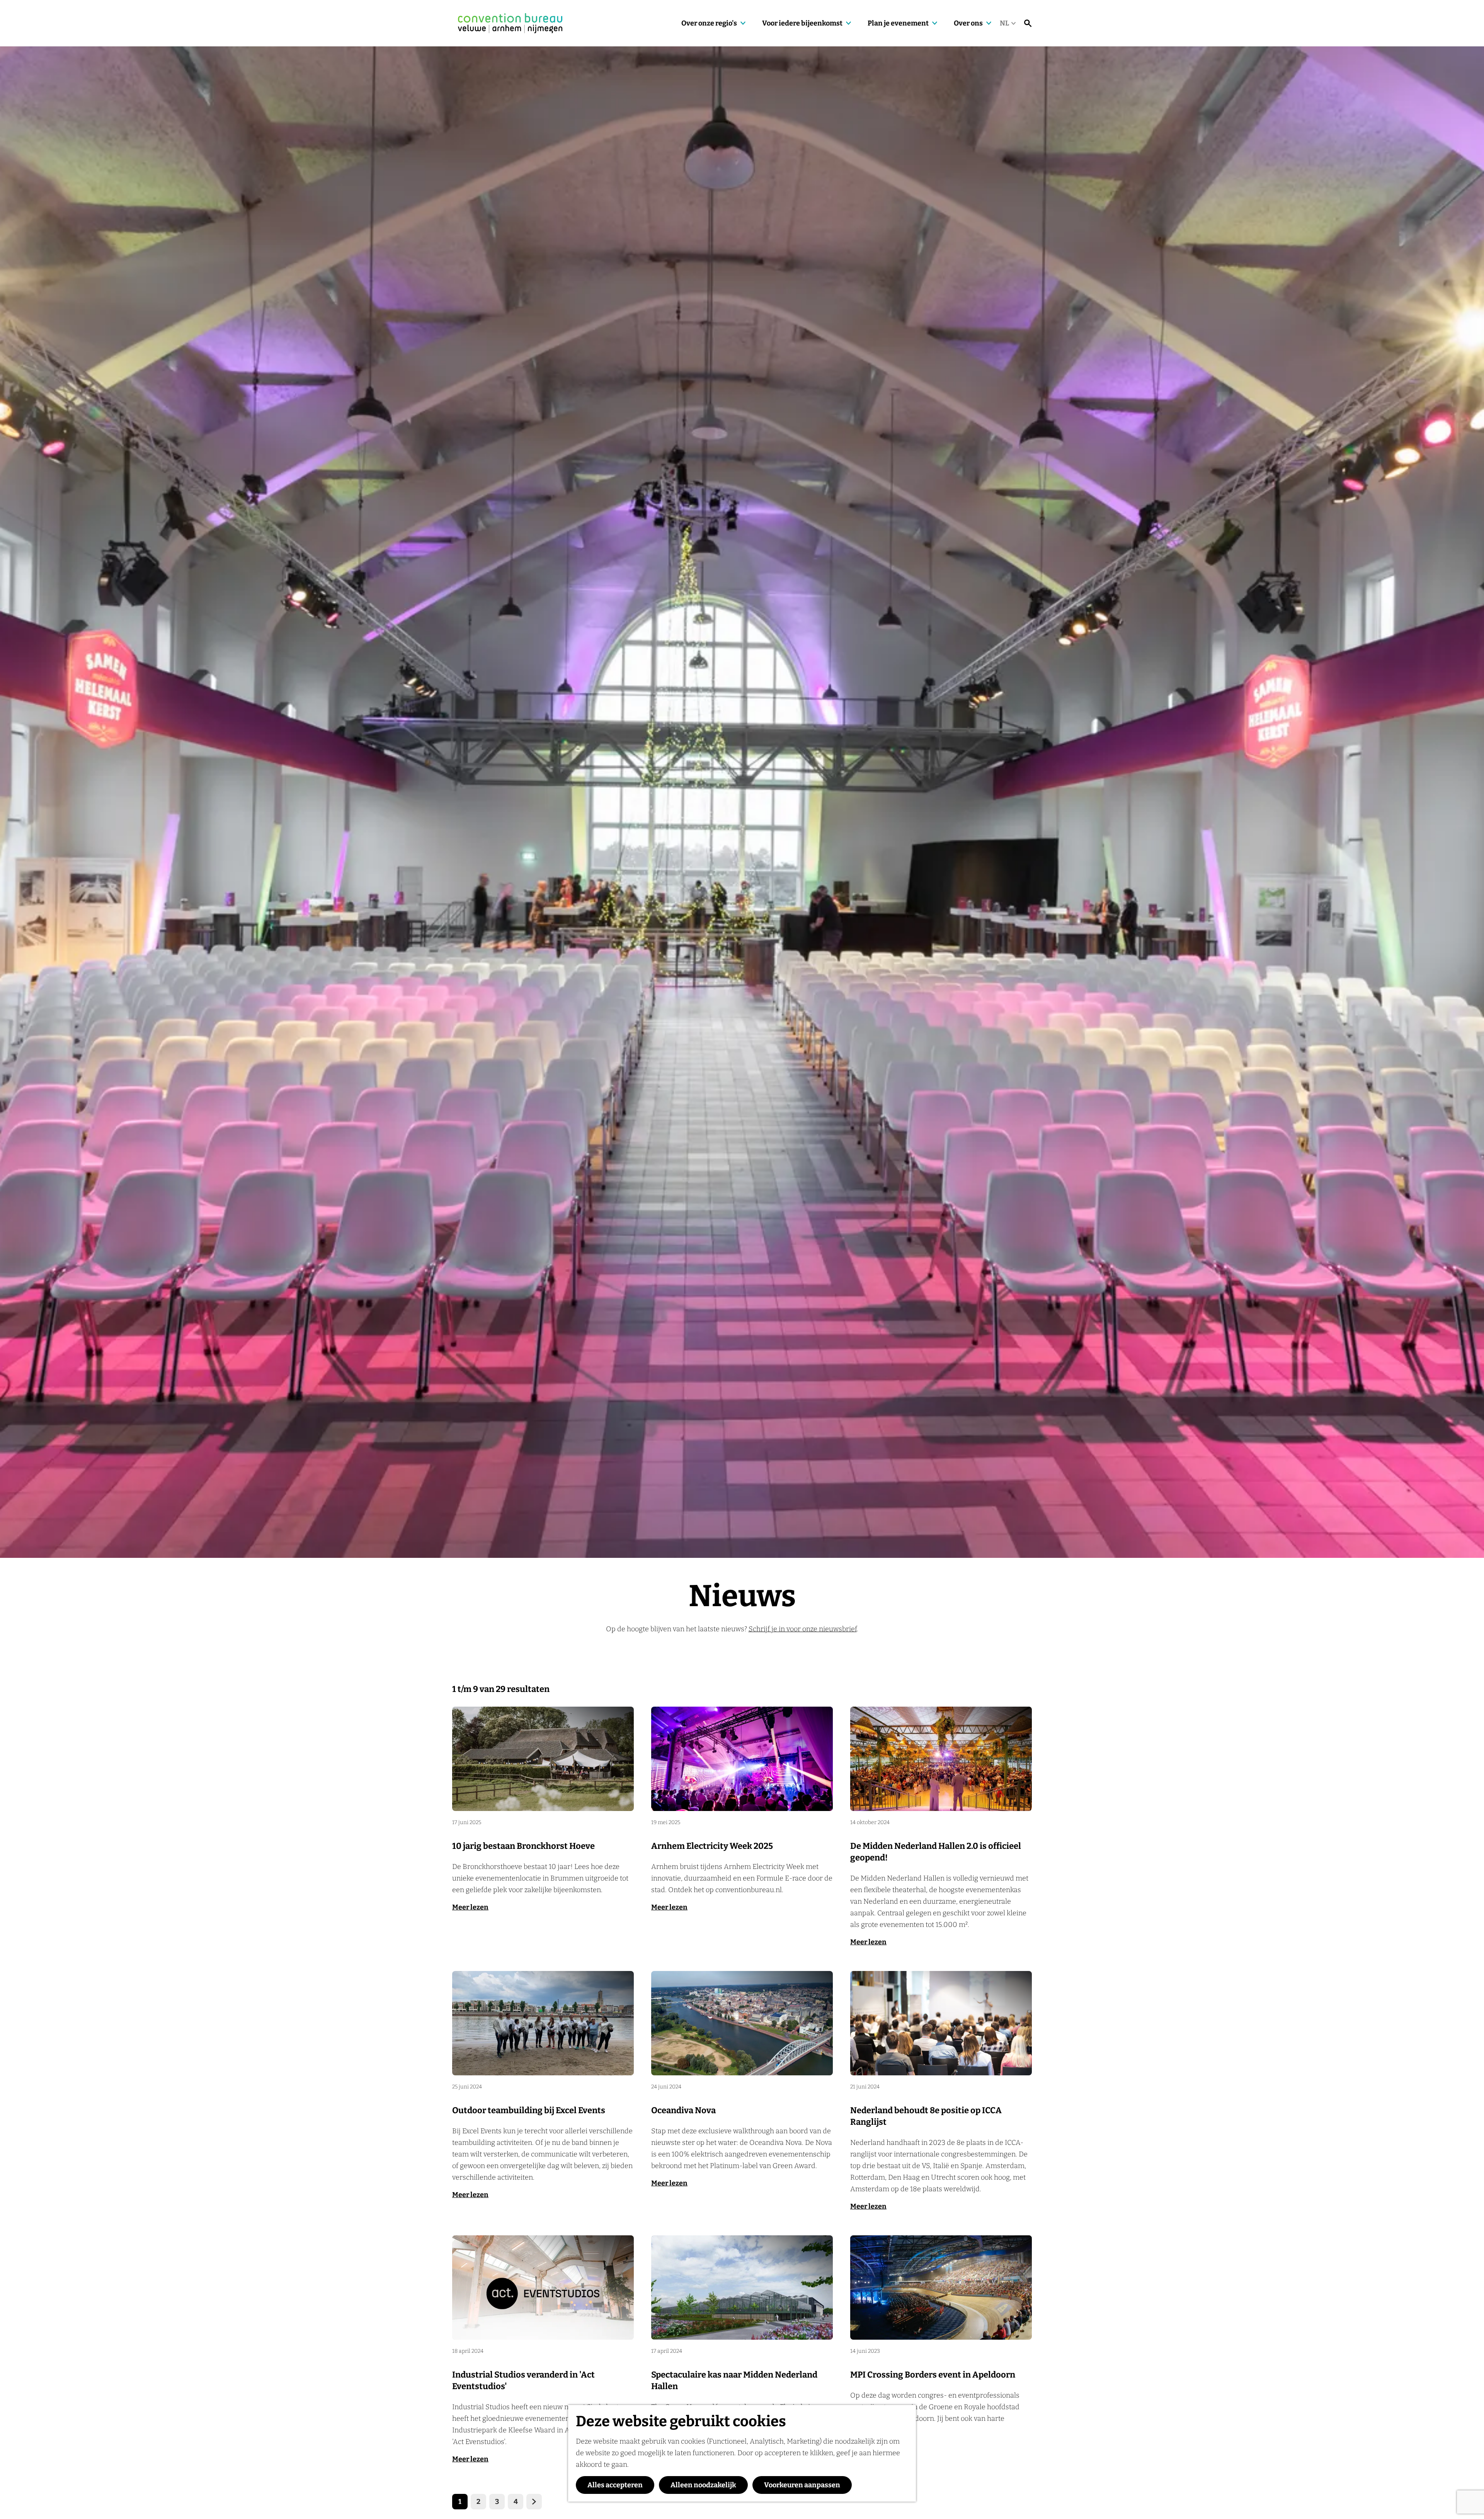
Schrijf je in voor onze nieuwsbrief (803, 1629)
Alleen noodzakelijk (703, 2485)
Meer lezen (470, 1907)
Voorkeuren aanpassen (802, 2485)
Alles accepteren (615, 2485)
